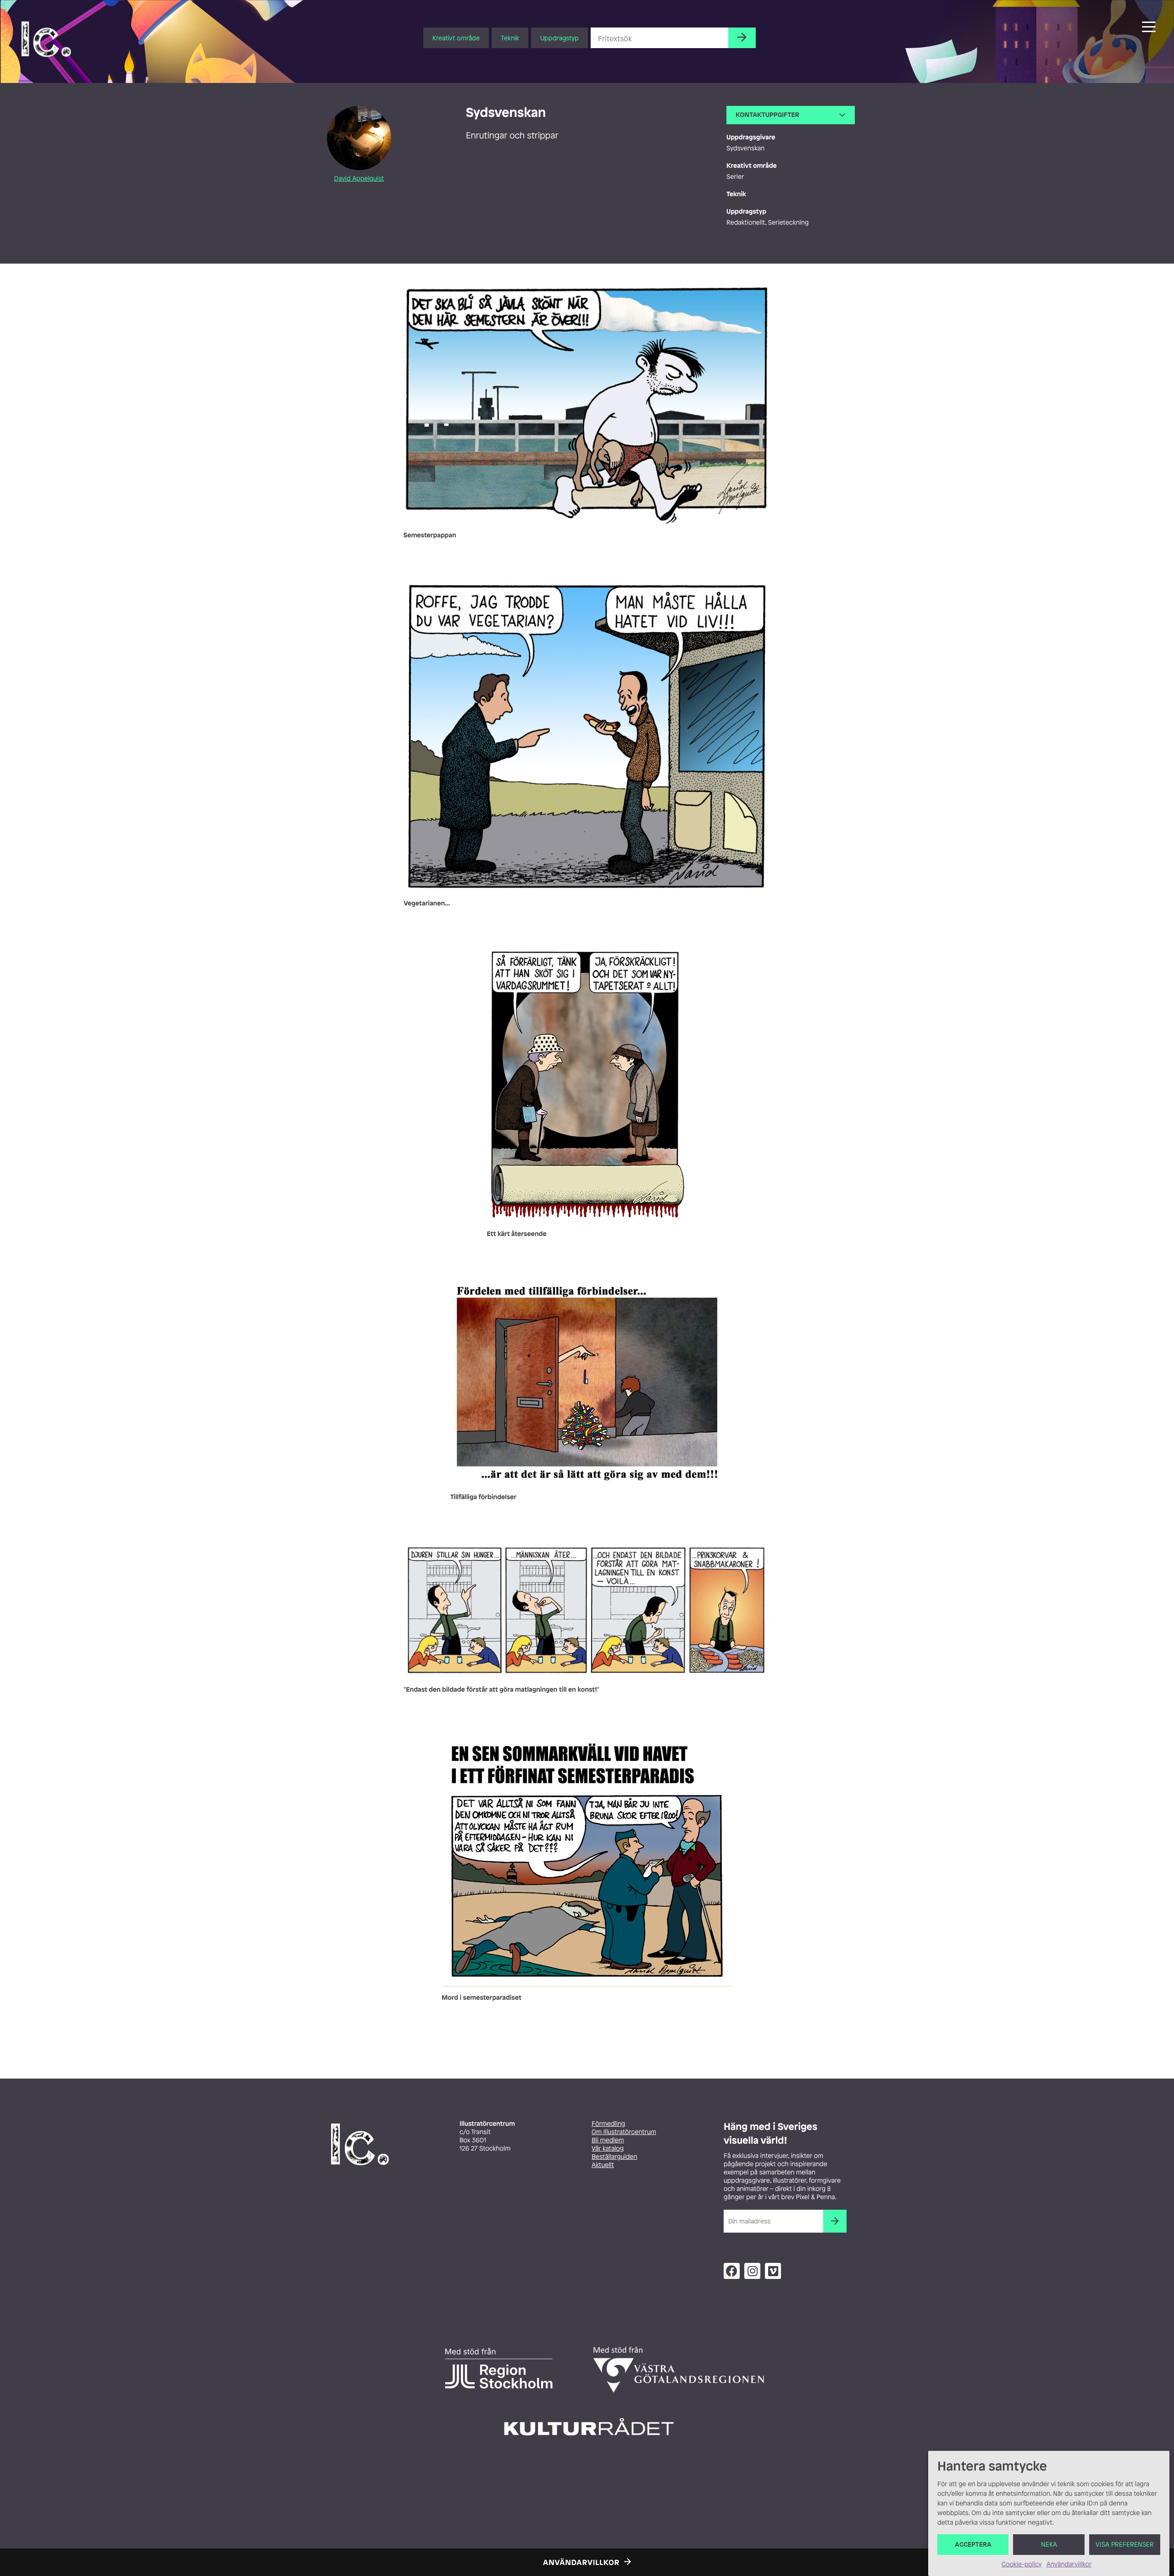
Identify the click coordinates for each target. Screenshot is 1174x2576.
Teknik (510, 38)
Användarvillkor (1069, 2564)
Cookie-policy (1022, 2564)
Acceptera (973, 2545)
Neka (1049, 2545)
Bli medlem (608, 2140)
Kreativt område (456, 38)
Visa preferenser (1125, 2545)
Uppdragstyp (559, 38)
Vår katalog (608, 2149)
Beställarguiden (614, 2157)
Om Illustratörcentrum (624, 2132)
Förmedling (608, 2124)
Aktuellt (603, 2165)
